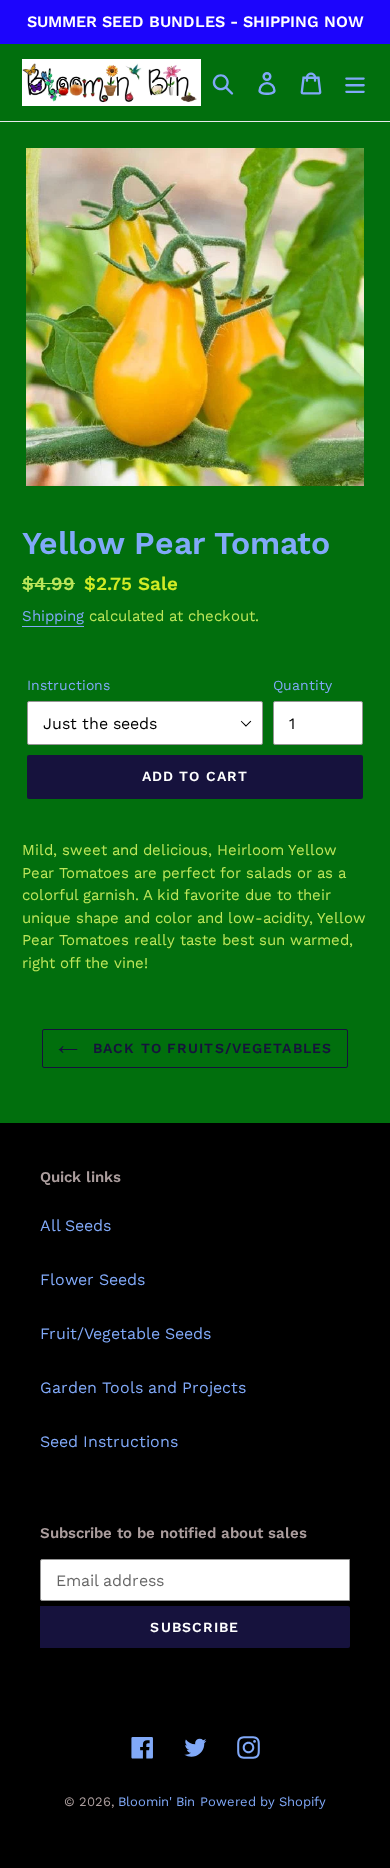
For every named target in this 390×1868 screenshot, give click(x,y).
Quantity (302, 685)
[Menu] (355, 82)
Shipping (53, 616)
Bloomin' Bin (156, 1801)
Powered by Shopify (263, 1801)
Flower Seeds (92, 1279)
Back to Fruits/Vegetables (210, 1048)
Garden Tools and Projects (143, 1387)
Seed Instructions (109, 1441)
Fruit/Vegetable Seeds (125, 1333)
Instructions (68, 685)
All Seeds (75, 1225)
